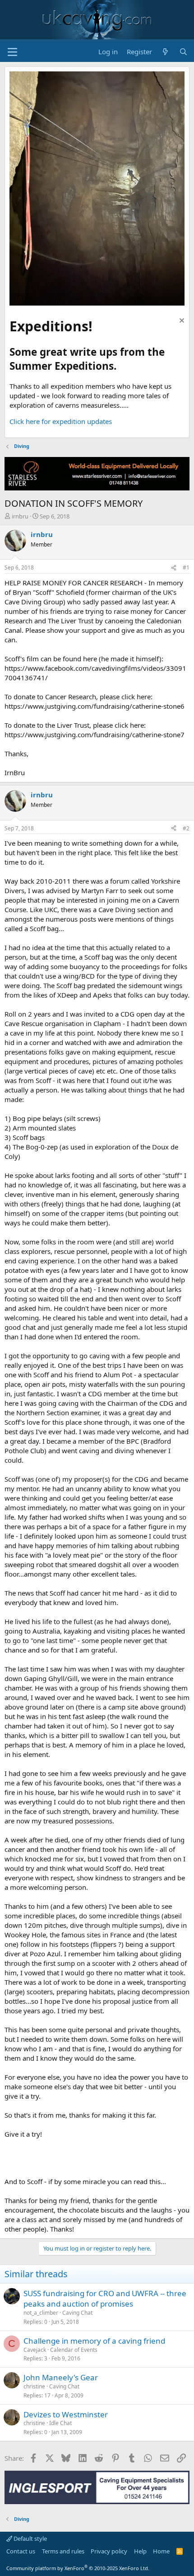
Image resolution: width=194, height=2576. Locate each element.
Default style (30, 2538)
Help (140, 2551)
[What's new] (165, 52)
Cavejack (35, 2350)
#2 (186, 828)
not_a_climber (41, 2313)
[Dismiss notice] (181, 322)
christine (34, 2386)
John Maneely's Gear (61, 2377)
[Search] (183, 52)
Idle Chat (60, 2423)
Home (161, 2551)
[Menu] (12, 52)
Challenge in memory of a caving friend (94, 2341)
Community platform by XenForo (78, 2568)
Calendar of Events (74, 2350)
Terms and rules (63, 2551)
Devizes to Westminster (66, 2414)
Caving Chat (77, 2313)
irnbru (20, 516)
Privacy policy (109, 2551)
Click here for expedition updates (61, 421)
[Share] (174, 568)
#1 (186, 567)
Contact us (21, 2551)
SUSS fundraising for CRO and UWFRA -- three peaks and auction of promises (105, 2299)
